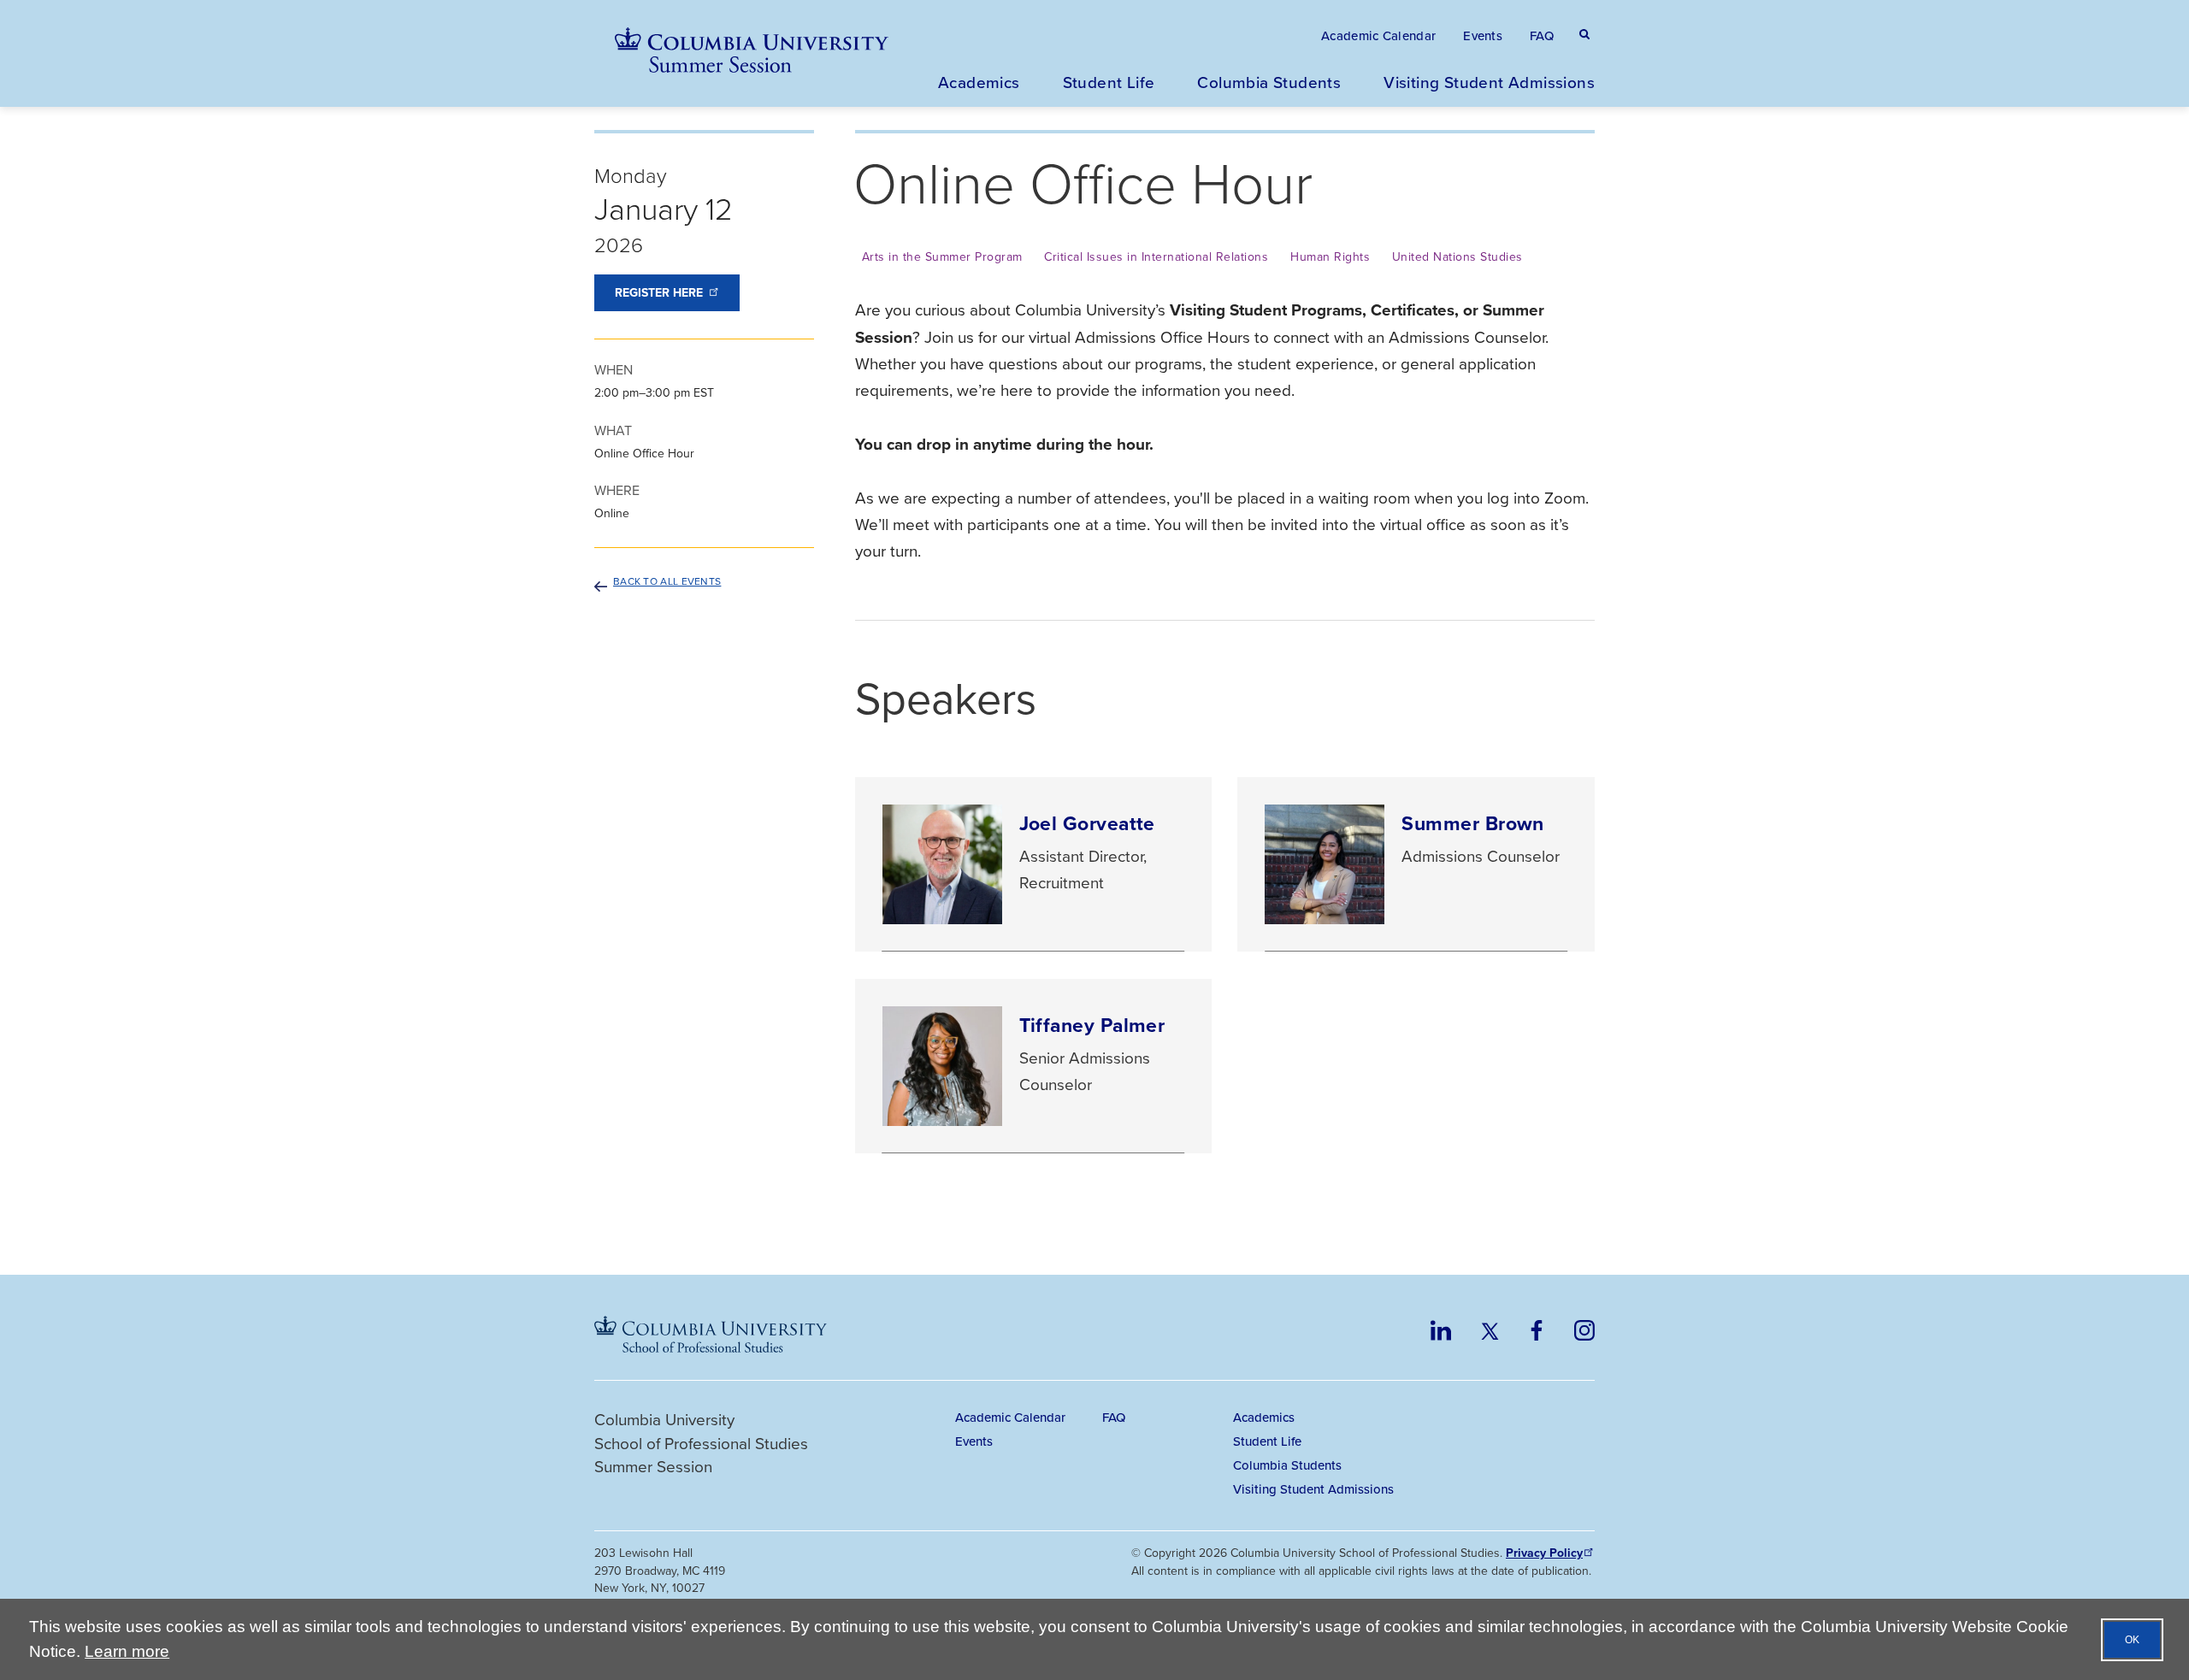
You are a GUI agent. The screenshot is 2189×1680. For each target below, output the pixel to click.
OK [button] (2132, 1640)
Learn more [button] (127, 1651)
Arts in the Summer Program (942, 257)
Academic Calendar (1378, 35)
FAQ (1542, 35)
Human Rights (1330, 257)
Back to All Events (667, 581)
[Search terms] (1581, 18)
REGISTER (659, 293)
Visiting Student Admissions (1489, 82)
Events (1483, 35)
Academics (979, 82)
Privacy (1544, 1553)
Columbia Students (1269, 82)
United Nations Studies (1457, 257)
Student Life (1109, 82)
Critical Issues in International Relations (1156, 257)
